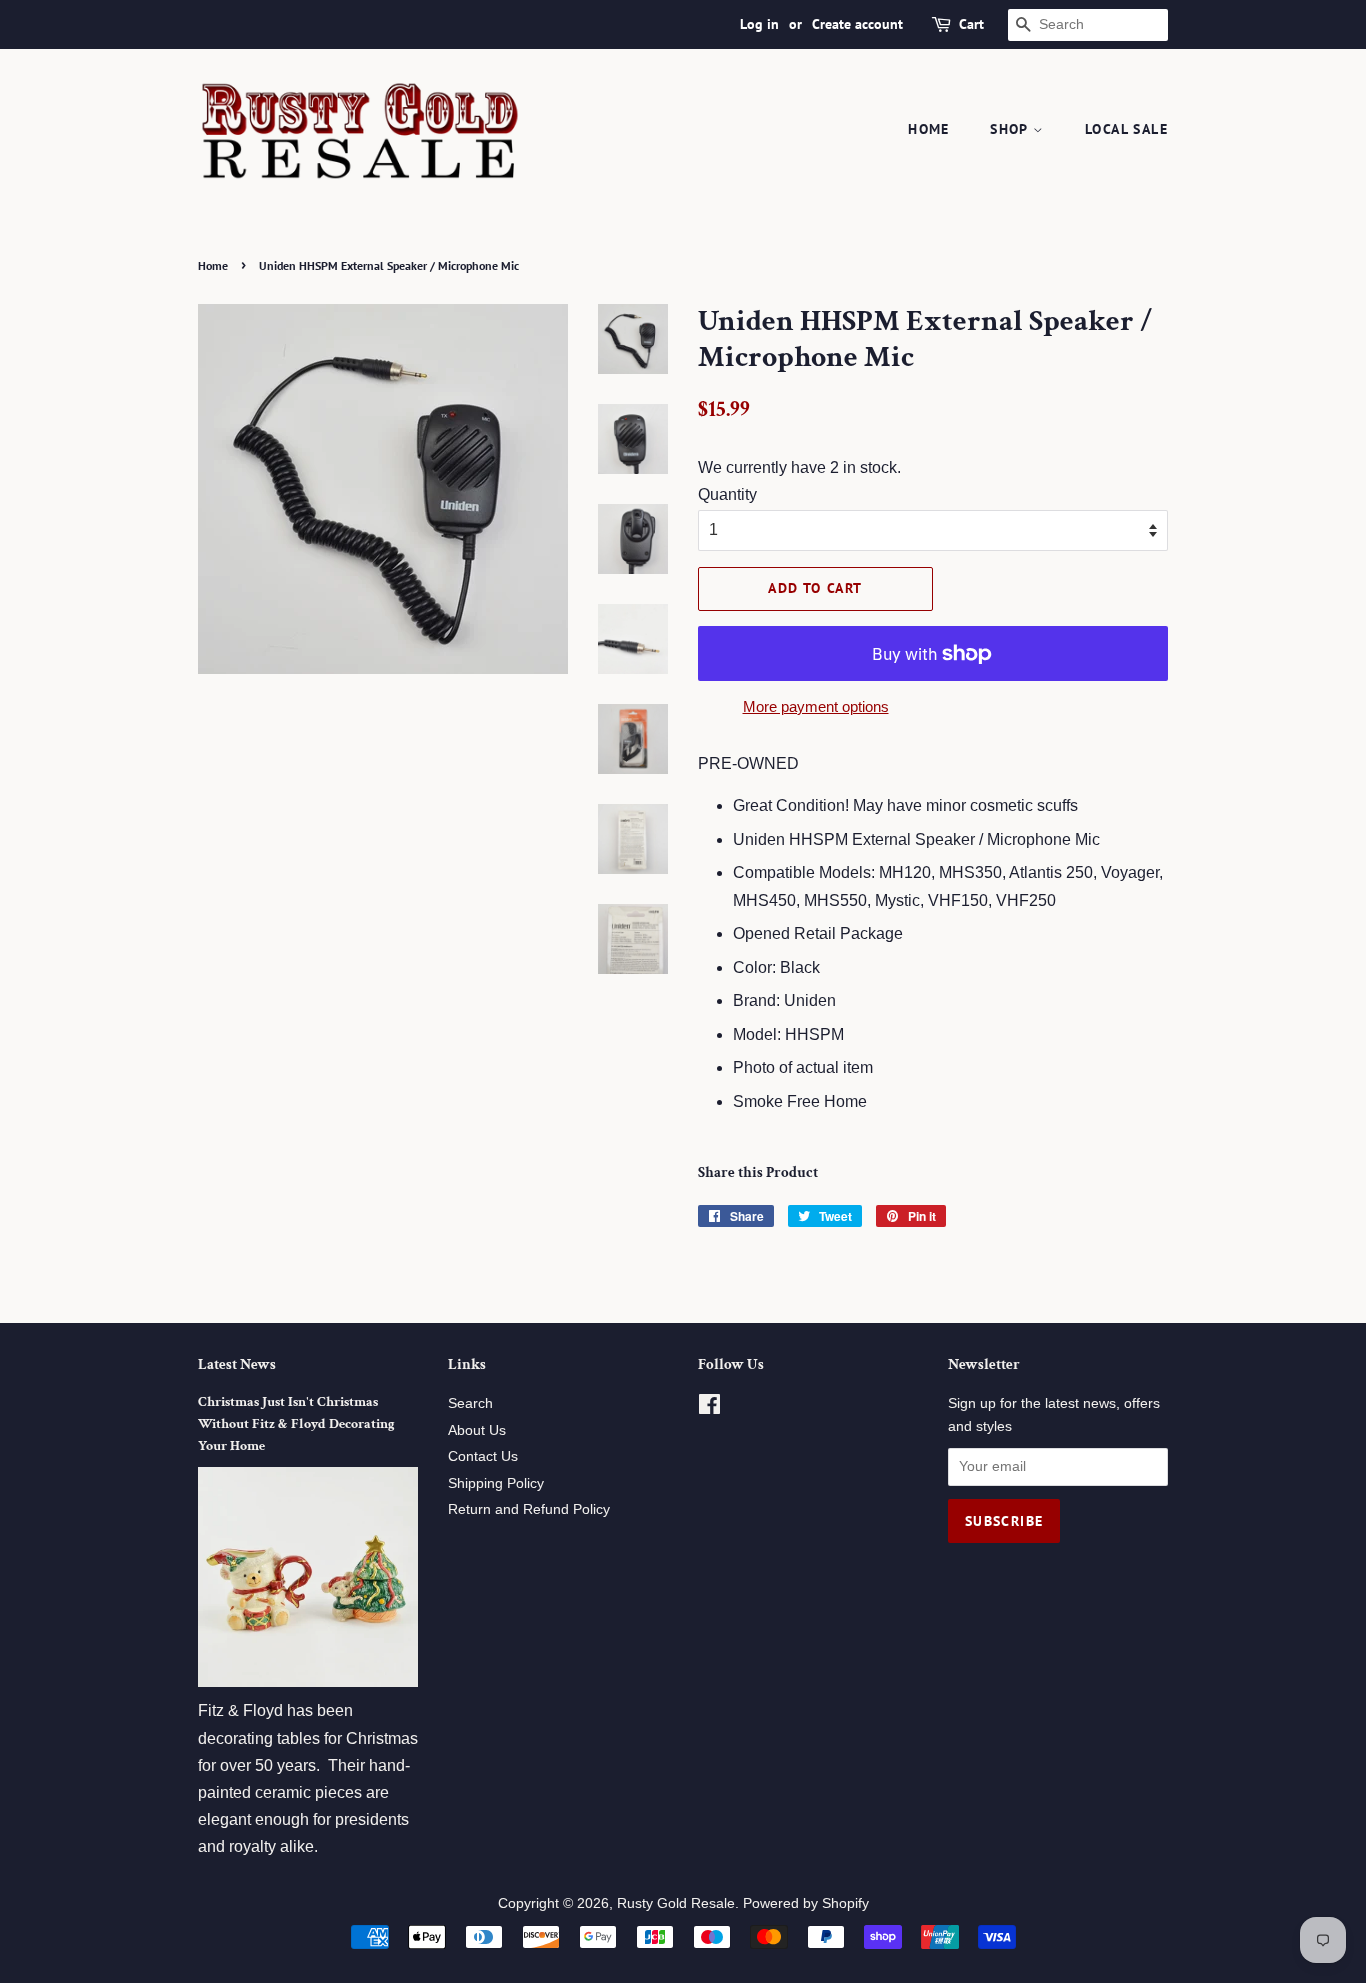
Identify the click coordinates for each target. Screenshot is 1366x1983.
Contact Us (483, 1456)
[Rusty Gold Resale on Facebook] (709, 1408)
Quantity (727, 494)
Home (929, 129)
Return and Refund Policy (529, 1509)
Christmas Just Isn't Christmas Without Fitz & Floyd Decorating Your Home (296, 1424)
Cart (971, 24)
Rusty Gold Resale (676, 1903)
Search (470, 1403)
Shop (1011, 129)
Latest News (237, 1364)
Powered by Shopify (806, 1903)
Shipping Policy (496, 1483)
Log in (759, 24)
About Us (477, 1430)
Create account (857, 24)
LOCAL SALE (1126, 129)
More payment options (816, 706)
